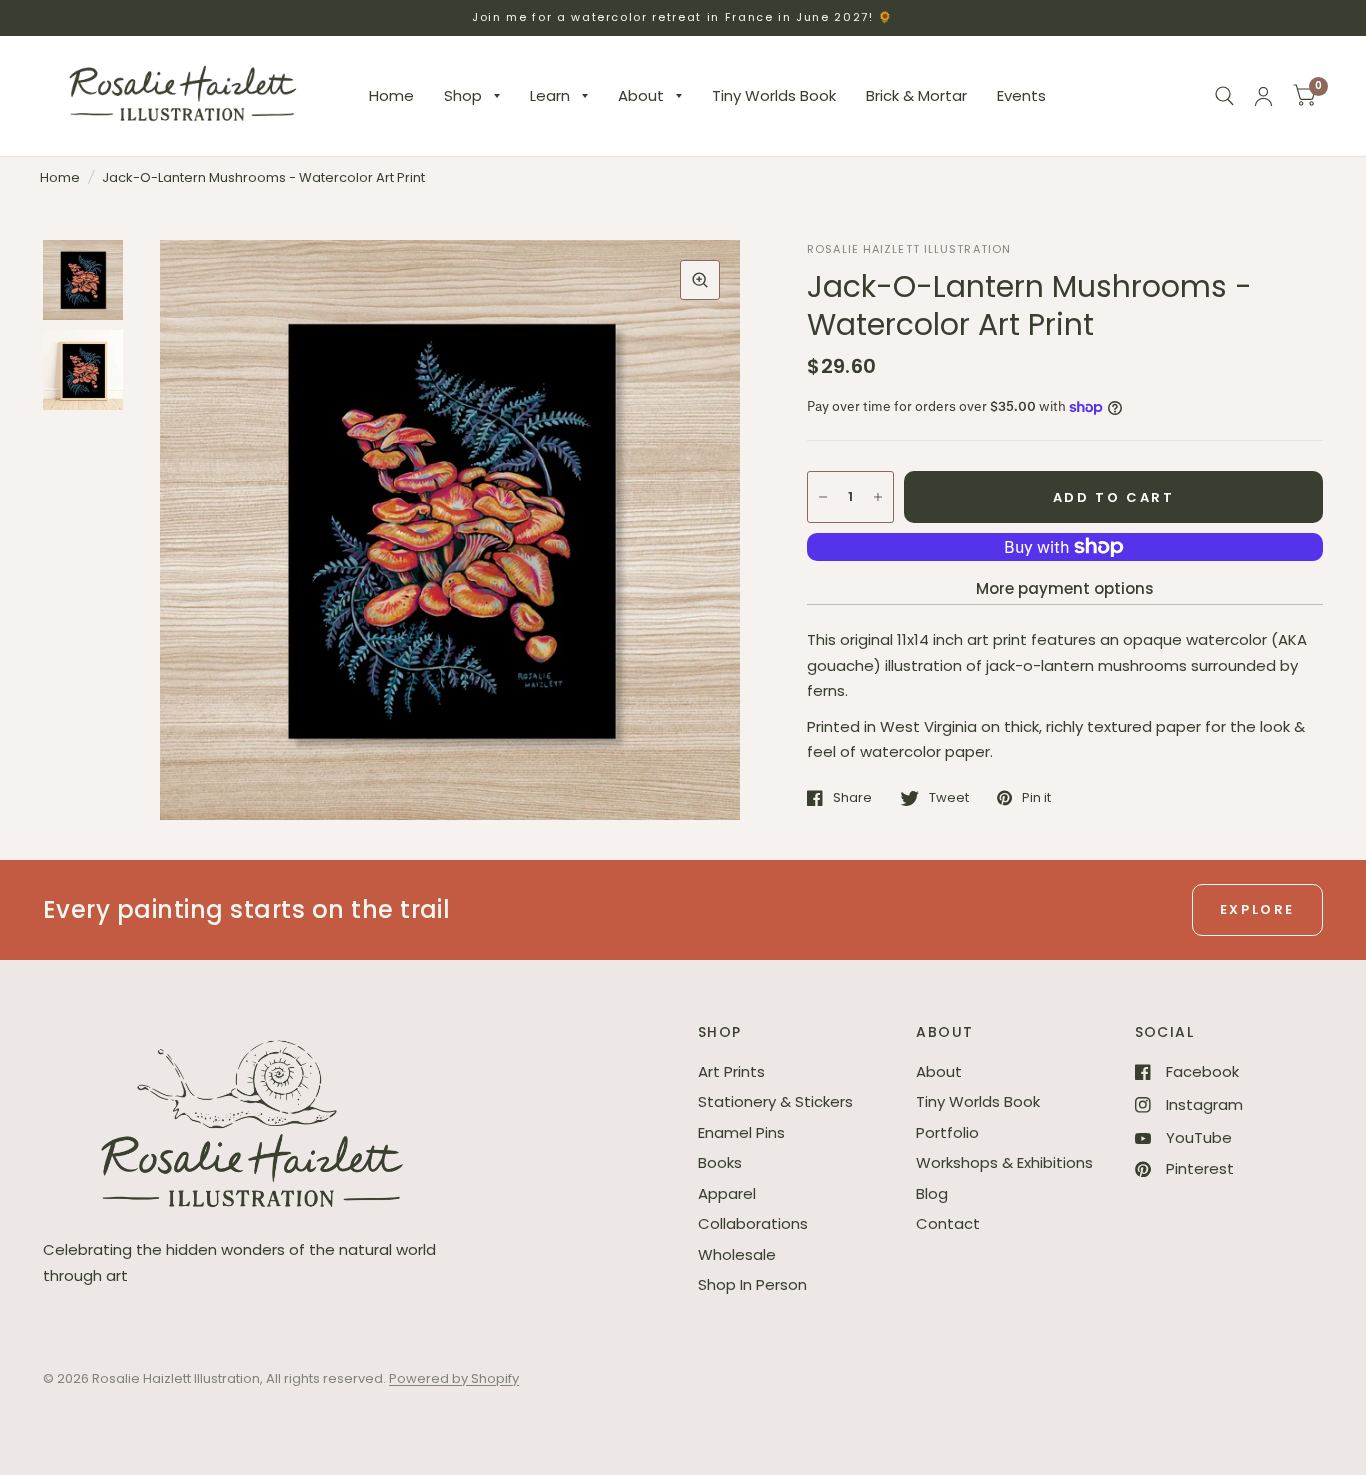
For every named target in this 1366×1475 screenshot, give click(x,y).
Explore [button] (1257, 909)
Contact (948, 1223)
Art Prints (731, 1071)
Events (1021, 95)
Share (852, 798)
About (641, 95)
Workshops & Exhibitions (1004, 1162)
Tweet (949, 798)
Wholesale (737, 1254)
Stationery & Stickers (775, 1101)
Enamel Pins (741, 1132)
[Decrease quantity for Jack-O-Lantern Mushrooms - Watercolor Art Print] (823, 497)
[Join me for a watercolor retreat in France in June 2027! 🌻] (683, 17)
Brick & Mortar (916, 95)
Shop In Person (752, 1284)
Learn (550, 95)
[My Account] (1263, 96)
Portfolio (947, 1132)
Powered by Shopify (454, 1378)
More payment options (1065, 588)
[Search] (1224, 96)
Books (720, 1162)
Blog (932, 1193)
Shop (463, 95)
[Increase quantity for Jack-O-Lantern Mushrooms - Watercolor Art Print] (878, 497)
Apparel (727, 1193)
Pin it (1036, 798)
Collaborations (753, 1223)
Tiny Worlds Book (774, 95)
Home (391, 95)
